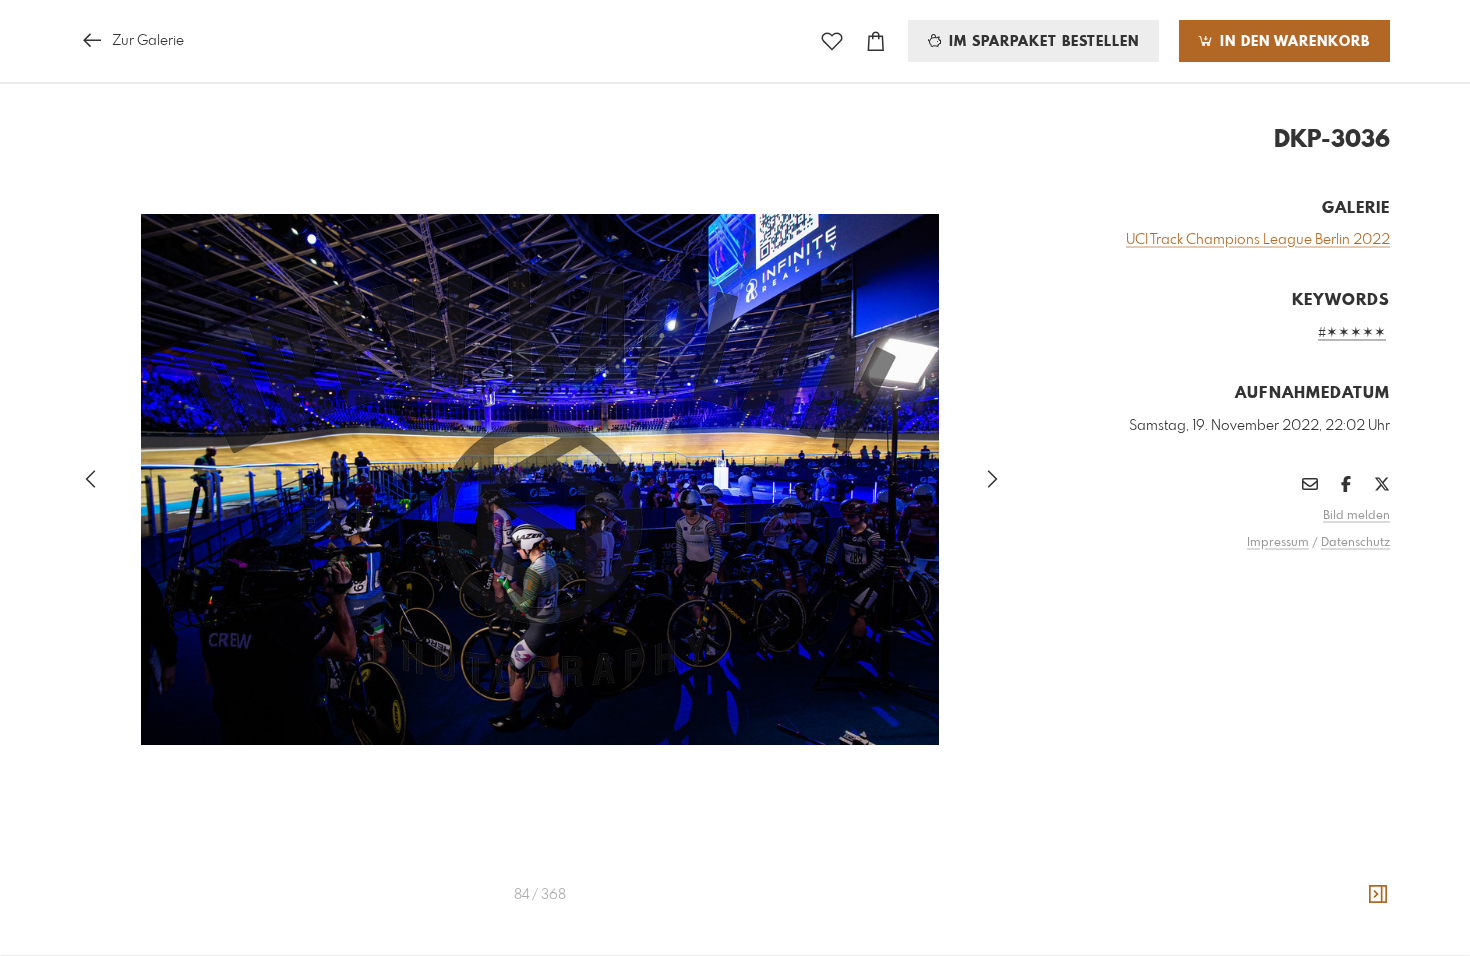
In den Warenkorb (1292, 42)
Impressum (1278, 543)
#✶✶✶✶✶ (1352, 333)
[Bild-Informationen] (1378, 895)
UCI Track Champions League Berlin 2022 (1258, 240)
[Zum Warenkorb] (876, 41)
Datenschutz (1355, 543)
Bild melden (1356, 516)
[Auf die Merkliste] (832, 41)
